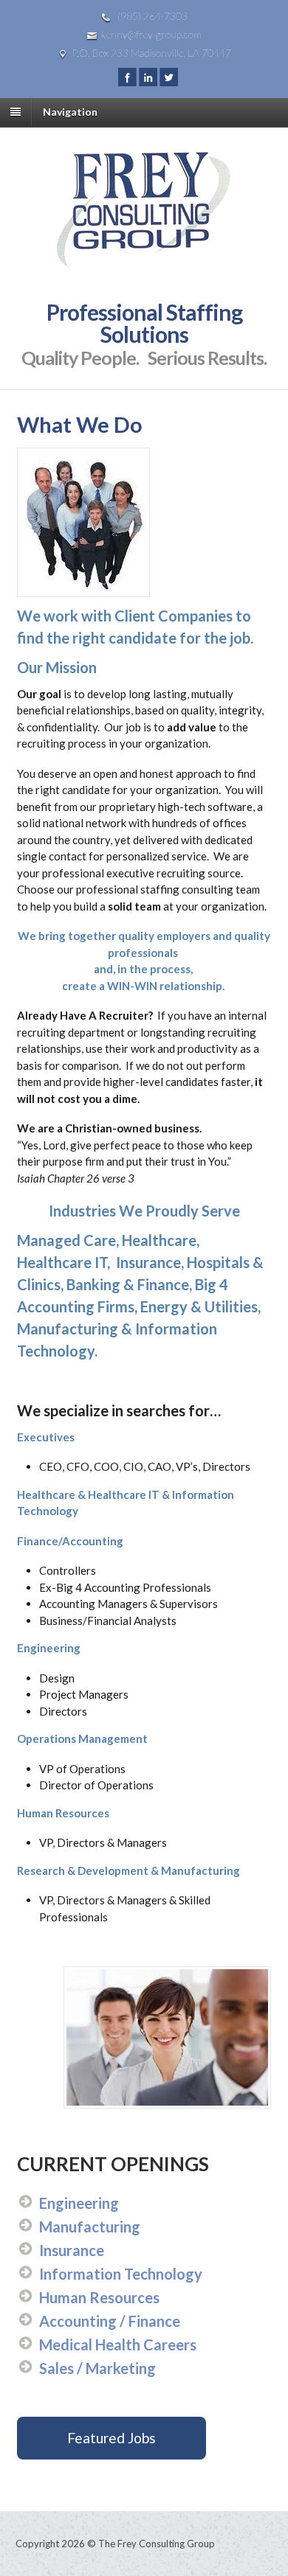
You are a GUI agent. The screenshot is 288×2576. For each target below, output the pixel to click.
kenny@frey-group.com (151, 34)
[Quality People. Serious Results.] (144, 258)
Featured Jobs (112, 2438)
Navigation (70, 112)
